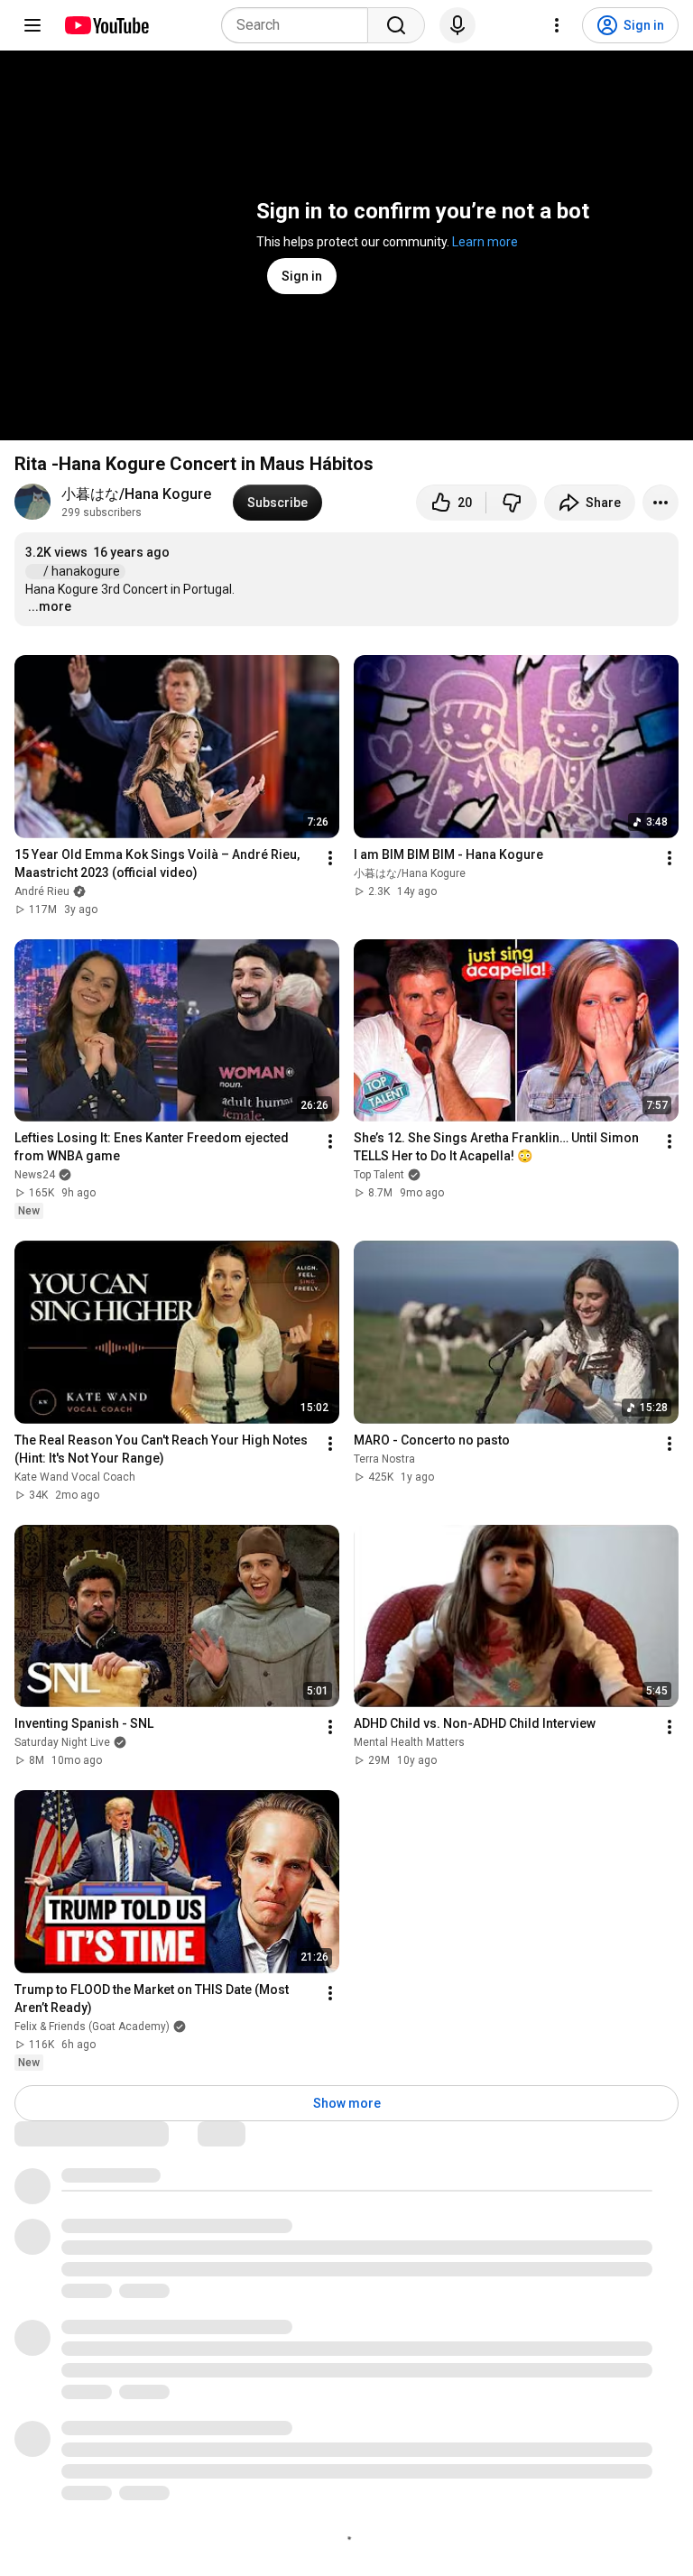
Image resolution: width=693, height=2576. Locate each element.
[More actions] (661, 503)
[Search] (396, 25)
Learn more (485, 242)
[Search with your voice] (457, 25)
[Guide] (32, 25)
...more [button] (50, 606)
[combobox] (300, 25)
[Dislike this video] (512, 503)
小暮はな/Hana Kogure (136, 494)
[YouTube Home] (106, 25)
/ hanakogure (83, 571)
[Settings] (557, 25)
